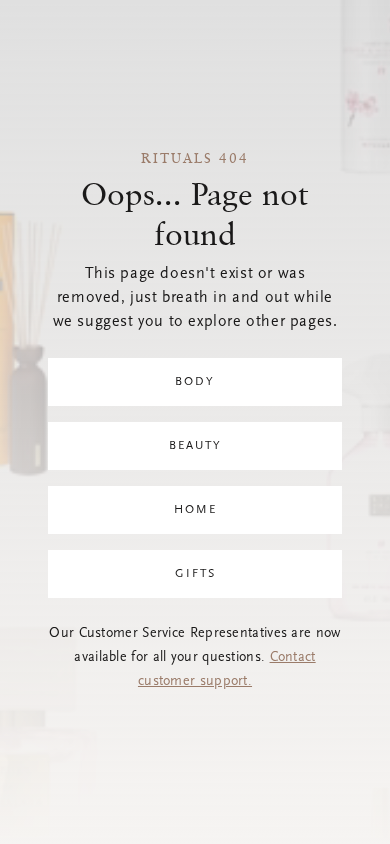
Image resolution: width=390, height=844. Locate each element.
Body (195, 382)
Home (195, 510)
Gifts (195, 574)
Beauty (195, 446)
